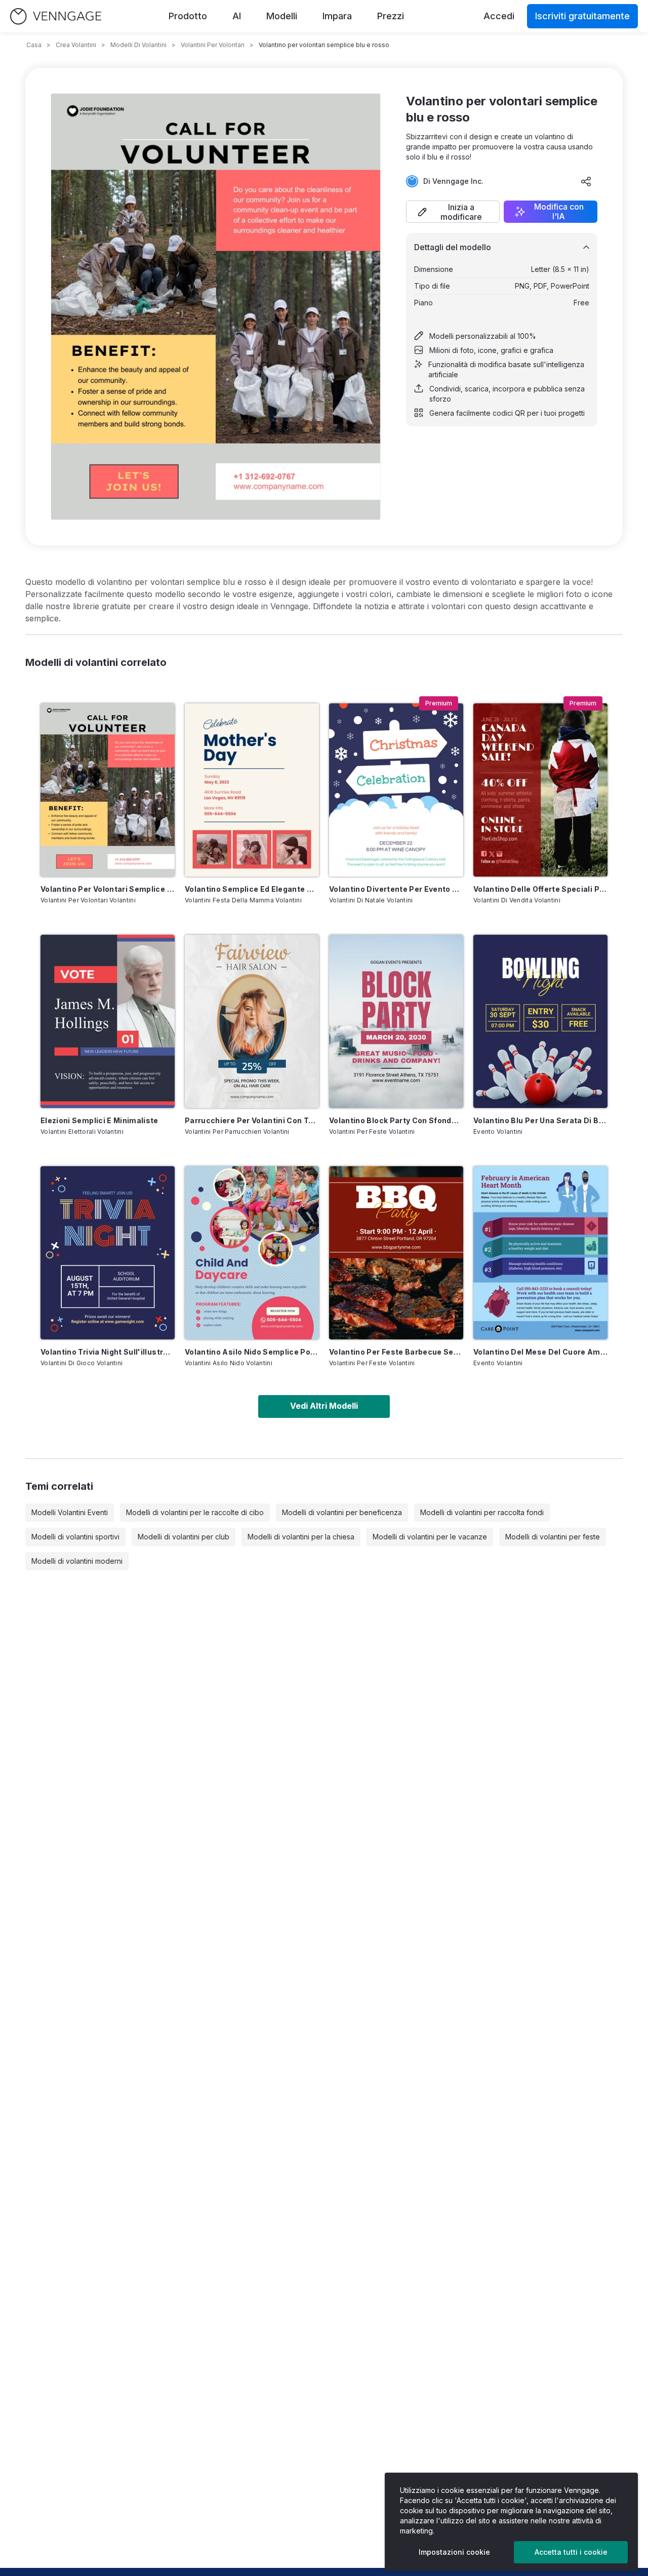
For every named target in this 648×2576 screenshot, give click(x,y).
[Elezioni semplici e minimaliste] (108, 1021)
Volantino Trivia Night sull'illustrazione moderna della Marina (108, 1352)
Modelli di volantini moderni (77, 1561)
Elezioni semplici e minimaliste (99, 1120)
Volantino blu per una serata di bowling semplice (540, 1120)
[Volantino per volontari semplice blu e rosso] (108, 790)
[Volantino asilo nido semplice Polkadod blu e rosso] (252, 1253)
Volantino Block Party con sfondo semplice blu (396, 1120)
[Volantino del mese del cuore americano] (540, 1253)
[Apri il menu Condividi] (586, 181)
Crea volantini (76, 45)
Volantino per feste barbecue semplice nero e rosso (396, 1352)
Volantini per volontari (213, 45)
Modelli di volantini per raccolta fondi (482, 1512)
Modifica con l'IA (559, 212)
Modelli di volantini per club (184, 1537)
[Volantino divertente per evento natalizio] (396, 790)
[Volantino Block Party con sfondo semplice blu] (396, 1021)
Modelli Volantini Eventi (70, 1512)
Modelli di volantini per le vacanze (430, 1537)
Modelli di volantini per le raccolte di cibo (195, 1512)
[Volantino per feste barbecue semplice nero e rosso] (396, 1253)
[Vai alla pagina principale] (56, 16)
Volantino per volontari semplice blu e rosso (108, 889)
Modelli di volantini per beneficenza (342, 1512)
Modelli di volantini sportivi (75, 1537)
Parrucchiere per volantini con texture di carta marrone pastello (252, 1120)
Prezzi (391, 16)
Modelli (282, 16)
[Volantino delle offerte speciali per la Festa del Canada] (540, 790)
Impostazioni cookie (454, 2552)
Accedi (499, 16)
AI (237, 16)
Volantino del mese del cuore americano (540, 1352)
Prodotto (188, 16)
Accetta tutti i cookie (571, 2552)
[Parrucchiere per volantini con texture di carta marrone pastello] (252, 1021)
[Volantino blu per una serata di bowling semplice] (540, 1021)
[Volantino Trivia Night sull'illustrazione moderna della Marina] (108, 1253)
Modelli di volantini (138, 45)
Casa (34, 45)
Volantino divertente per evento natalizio (396, 889)
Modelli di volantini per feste (553, 1537)
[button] (453, 212)
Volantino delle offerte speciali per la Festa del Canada (540, 889)
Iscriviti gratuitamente (582, 16)
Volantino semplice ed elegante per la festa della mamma (252, 889)
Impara (337, 16)
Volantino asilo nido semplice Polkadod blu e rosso (252, 1352)
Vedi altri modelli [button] (324, 1406)
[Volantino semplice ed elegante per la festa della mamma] (252, 790)
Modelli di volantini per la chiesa (301, 1537)
